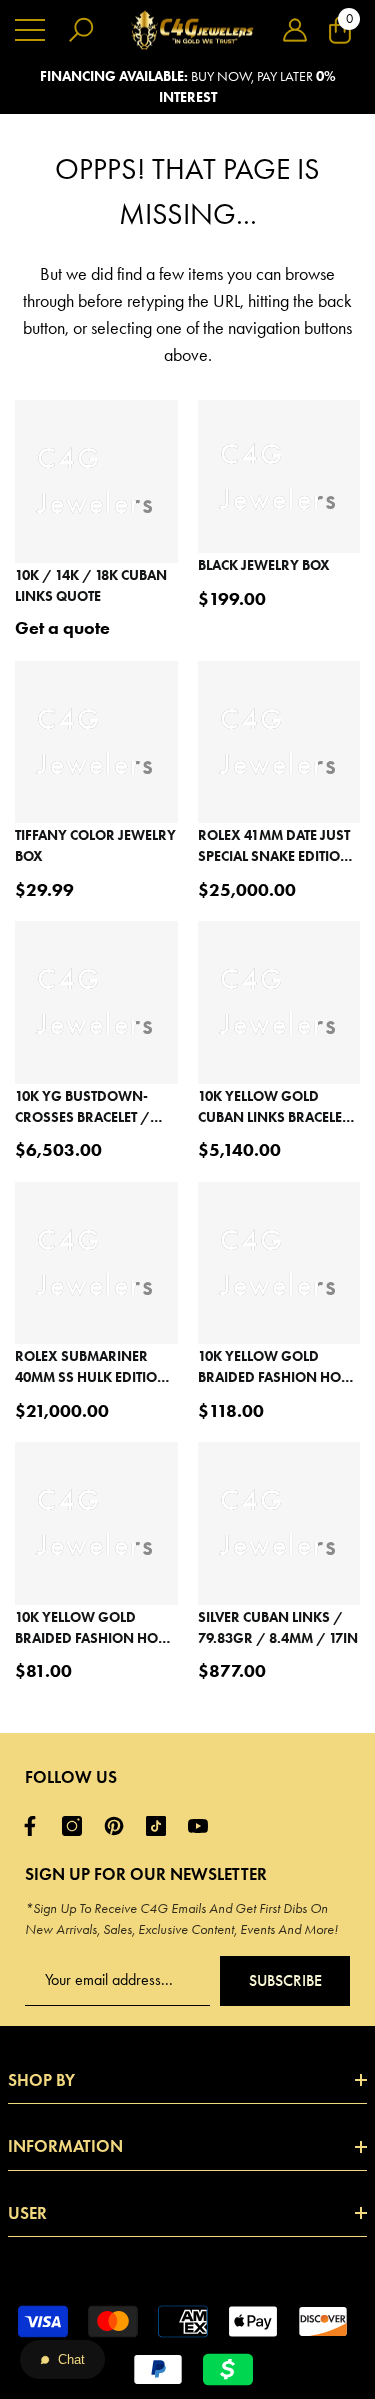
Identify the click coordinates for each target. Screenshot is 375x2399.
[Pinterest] (119, 1826)
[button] (295, 30)
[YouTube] (203, 1826)
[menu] (30, 30)
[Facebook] (35, 1826)
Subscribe (285, 1980)
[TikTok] (161, 1826)
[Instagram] (77, 1826)
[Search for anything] (81, 30)
